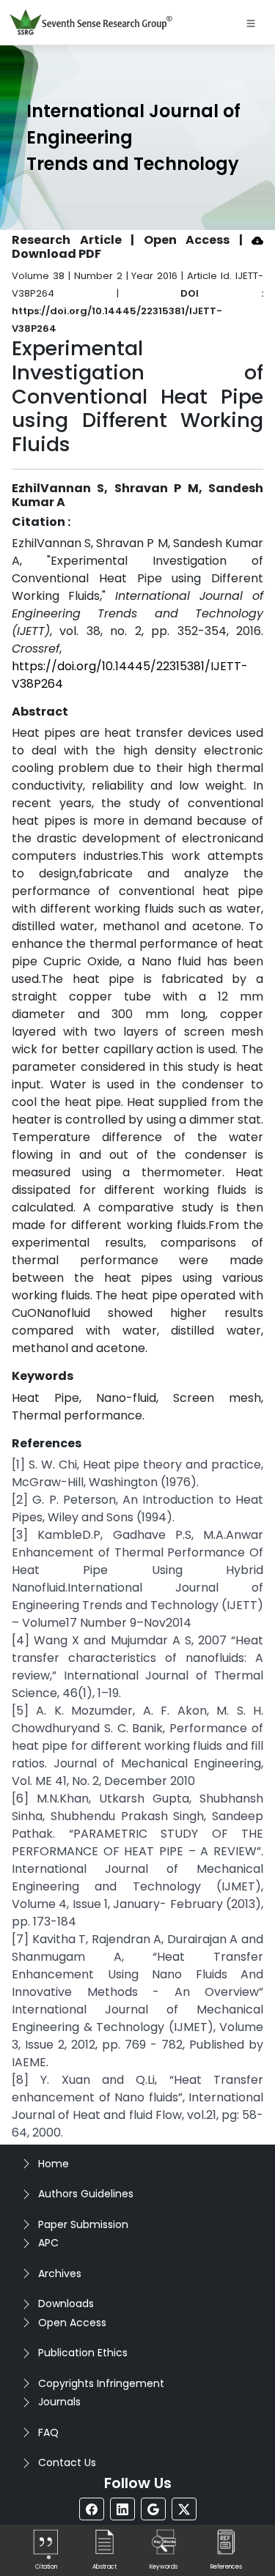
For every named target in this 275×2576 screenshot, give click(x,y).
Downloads (66, 2304)
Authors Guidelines (86, 2194)
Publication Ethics (83, 2353)
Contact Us (67, 2462)
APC (48, 2243)
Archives (60, 2274)
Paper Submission (83, 2224)
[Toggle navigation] (251, 23)
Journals (59, 2402)
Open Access (72, 2323)
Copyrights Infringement (101, 2383)
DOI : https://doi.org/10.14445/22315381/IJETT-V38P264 (137, 311)
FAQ (48, 2432)
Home (54, 2164)
